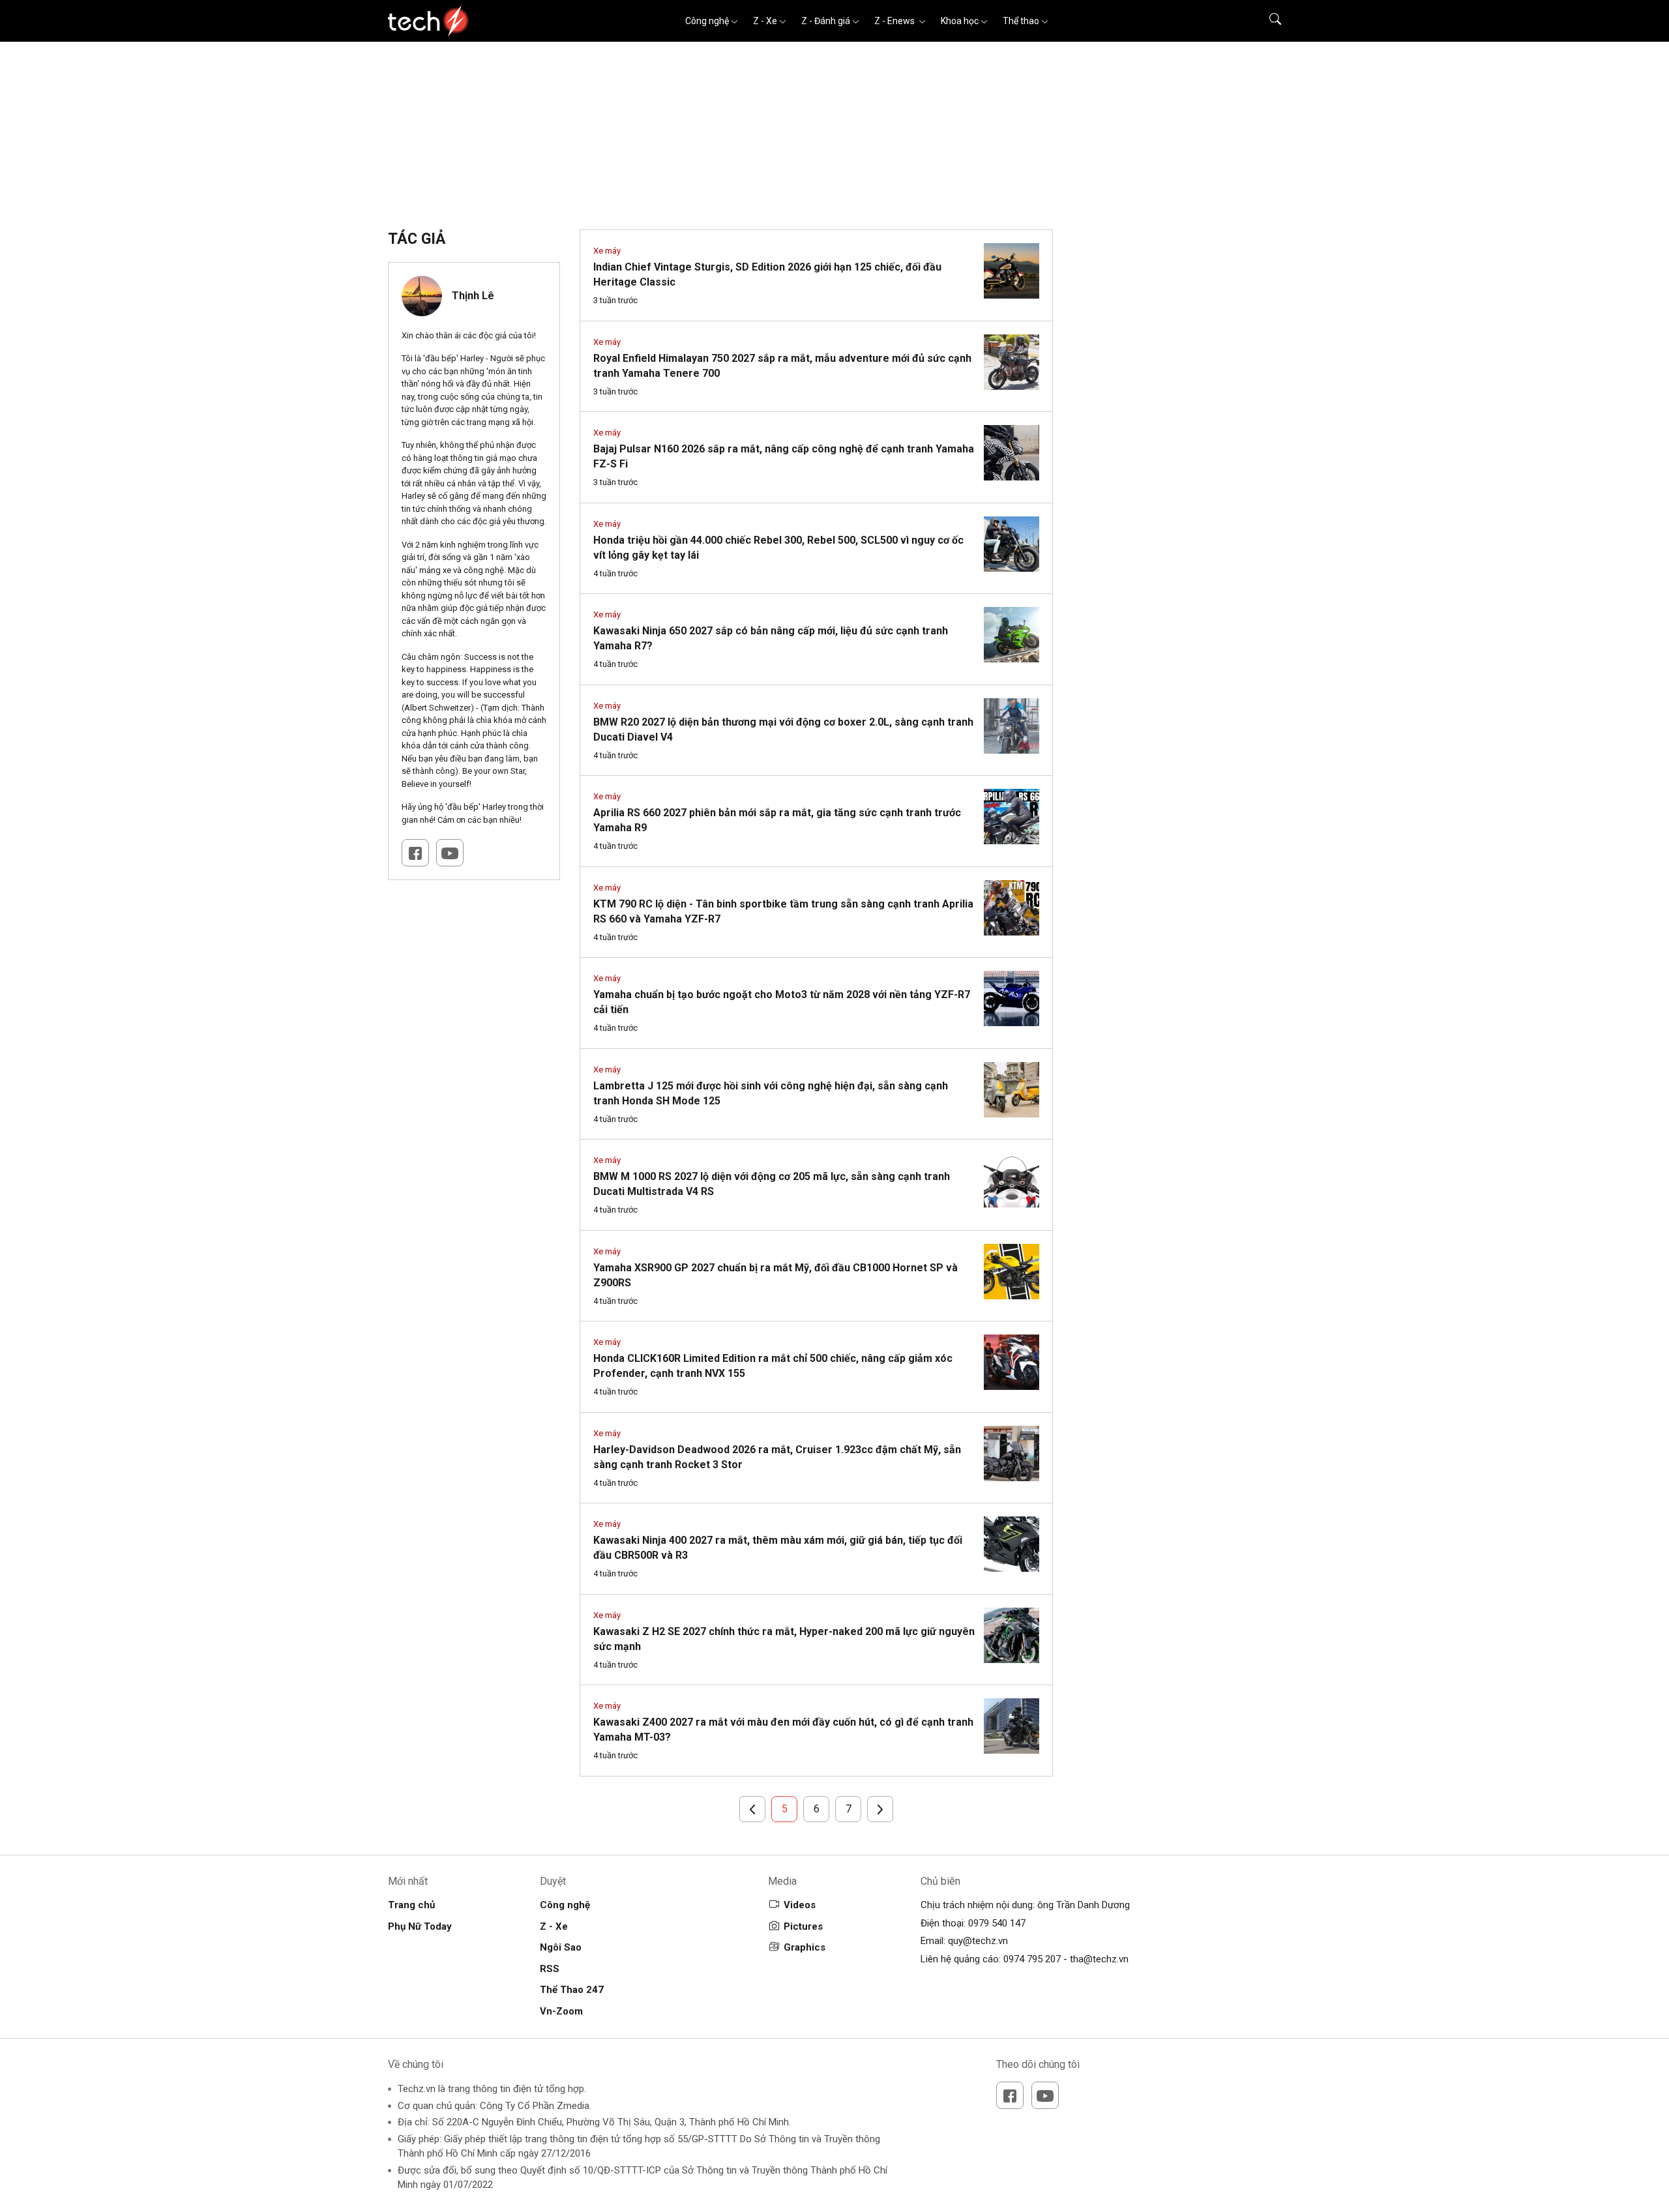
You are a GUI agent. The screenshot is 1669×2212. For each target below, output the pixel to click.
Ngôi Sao (561, 1947)
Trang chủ (411, 1905)
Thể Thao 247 (572, 1990)
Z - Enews (895, 21)
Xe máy (607, 251)
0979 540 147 (997, 1923)
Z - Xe (765, 21)
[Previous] (752, 1809)
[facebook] (415, 853)
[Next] (880, 1809)
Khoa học (960, 21)
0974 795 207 (1032, 1959)
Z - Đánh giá (826, 21)
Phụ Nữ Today (420, 1926)
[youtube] (1045, 2095)
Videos (800, 1905)
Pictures (803, 1926)
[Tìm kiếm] (1267, 21)
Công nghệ (707, 21)
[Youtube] (450, 853)
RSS (550, 1969)
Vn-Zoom (561, 2011)
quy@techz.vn (978, 1941)
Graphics (805, 1947)
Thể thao (1021, 21)
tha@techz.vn (1099, 1959)
